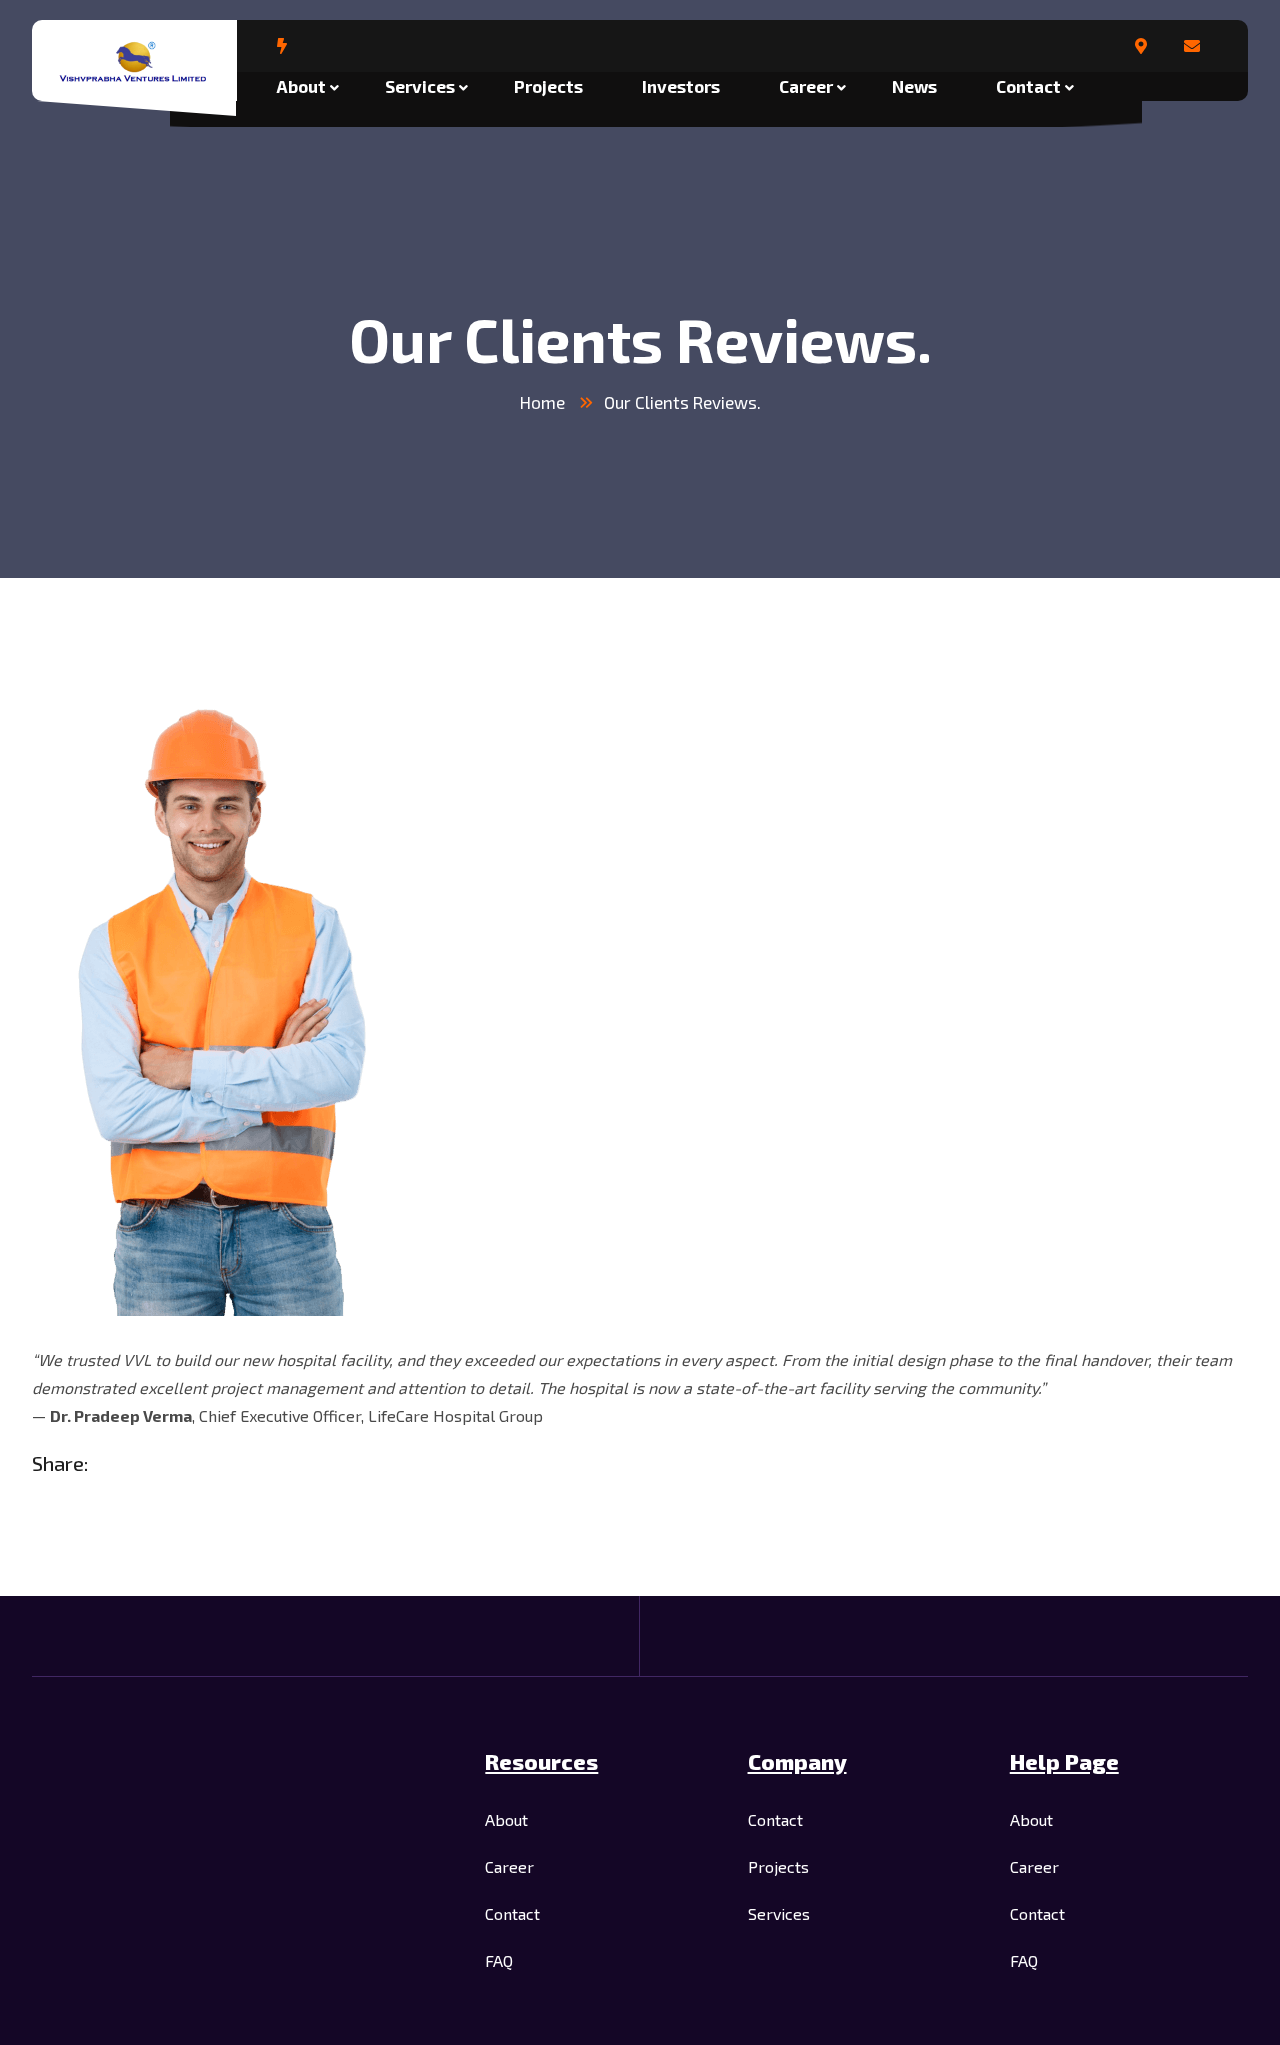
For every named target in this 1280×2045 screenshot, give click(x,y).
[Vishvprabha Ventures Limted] (134, 63)
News (914, 86)
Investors (681, 86)
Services (420, 86)
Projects (548, 86)
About (301, 86)
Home (542, 402)
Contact (1028, 86)
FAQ (499, 1960)
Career (806, 86)
